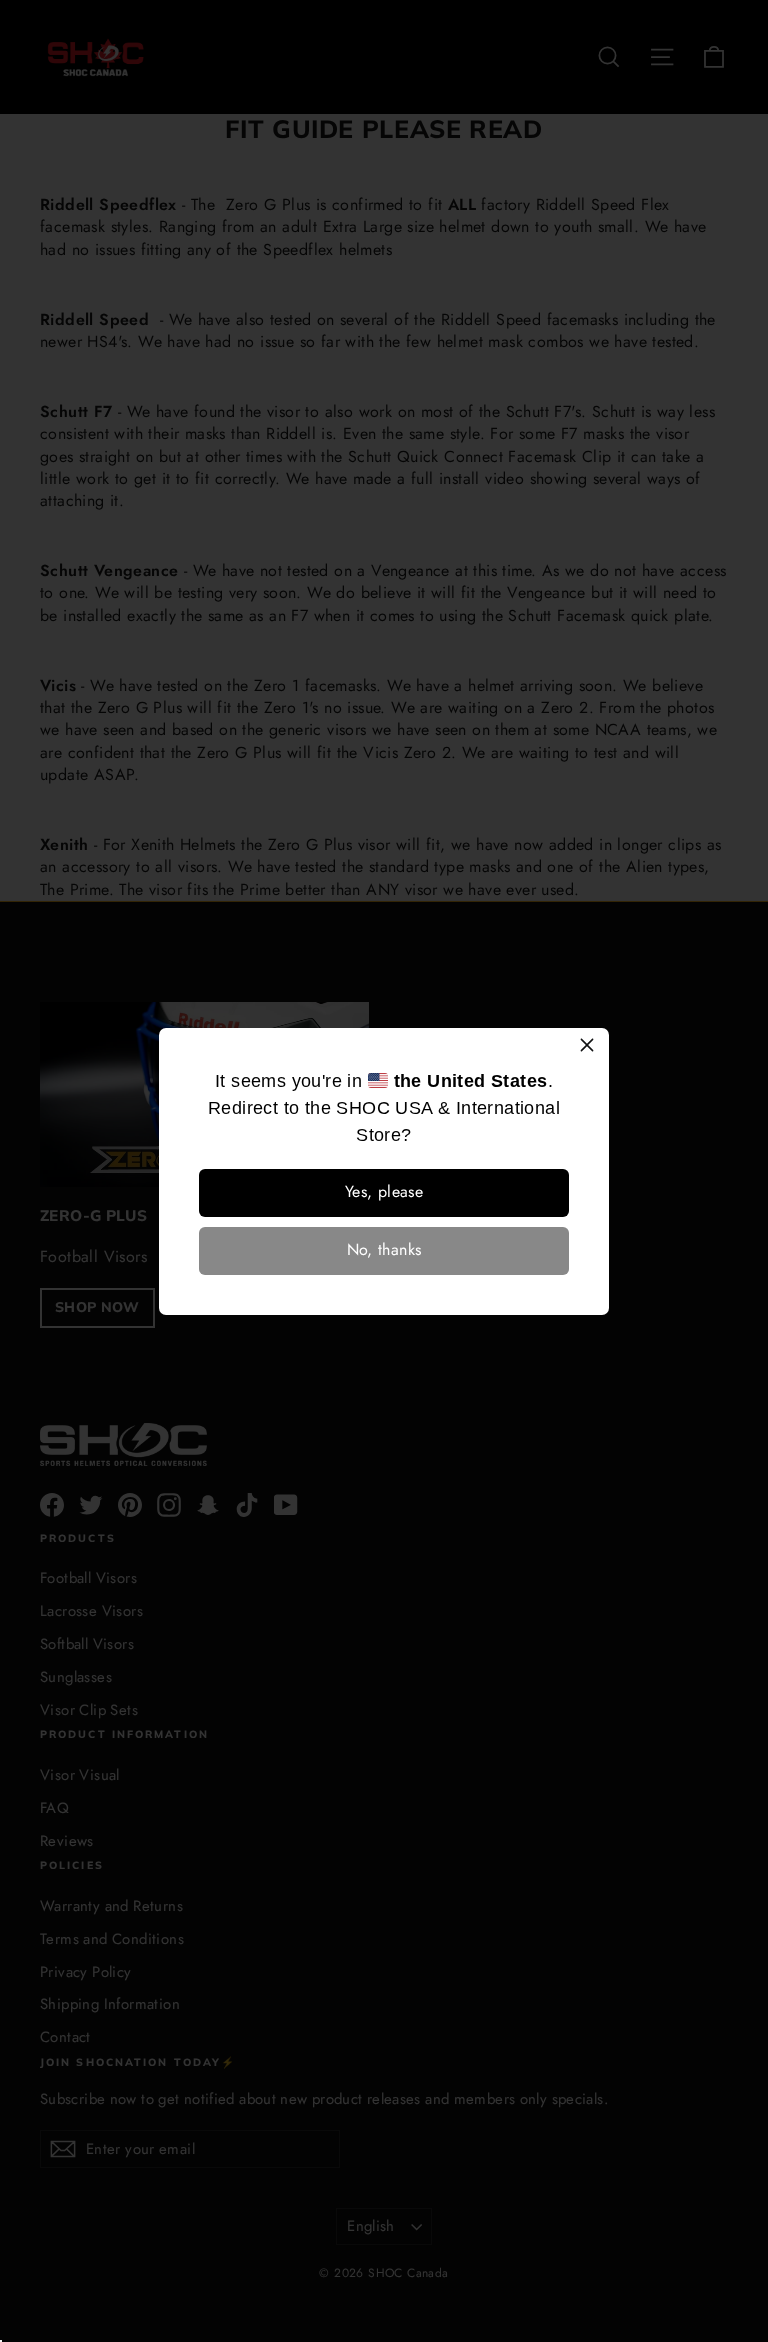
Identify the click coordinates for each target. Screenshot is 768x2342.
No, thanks (384, 1249)
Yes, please (384, 1191)
